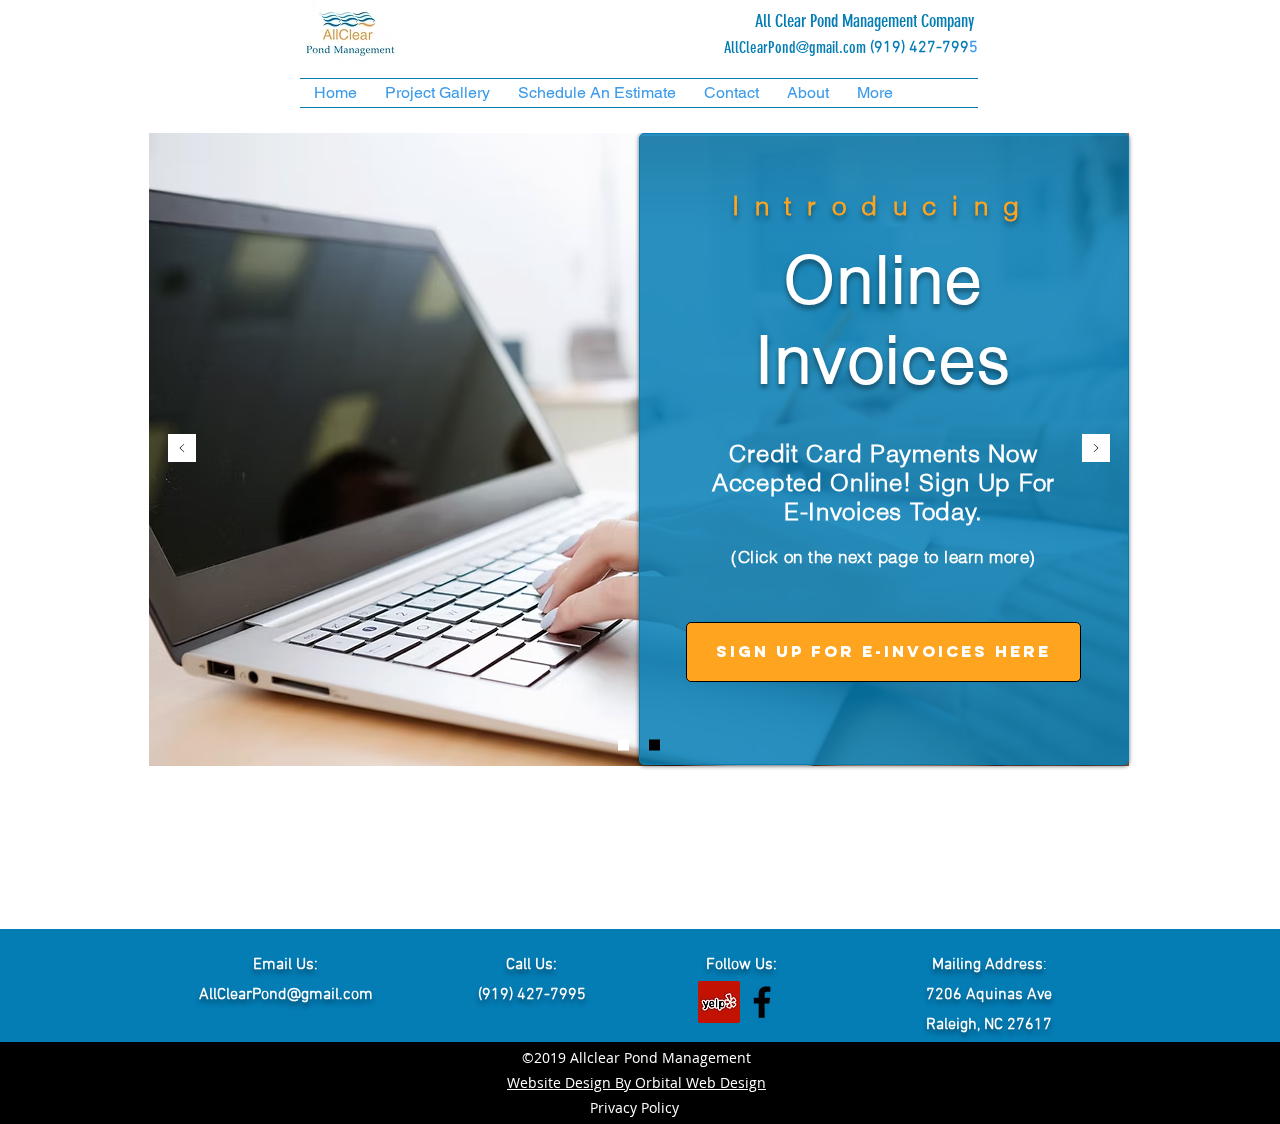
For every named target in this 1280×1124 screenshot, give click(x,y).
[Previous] (182, 449)
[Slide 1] (654, 745)
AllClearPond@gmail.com (795, 47)
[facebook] (762, 1002)
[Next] (1096, 449)
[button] (437, 93)
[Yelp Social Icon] (719, 1002)
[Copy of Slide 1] (623, 745)
